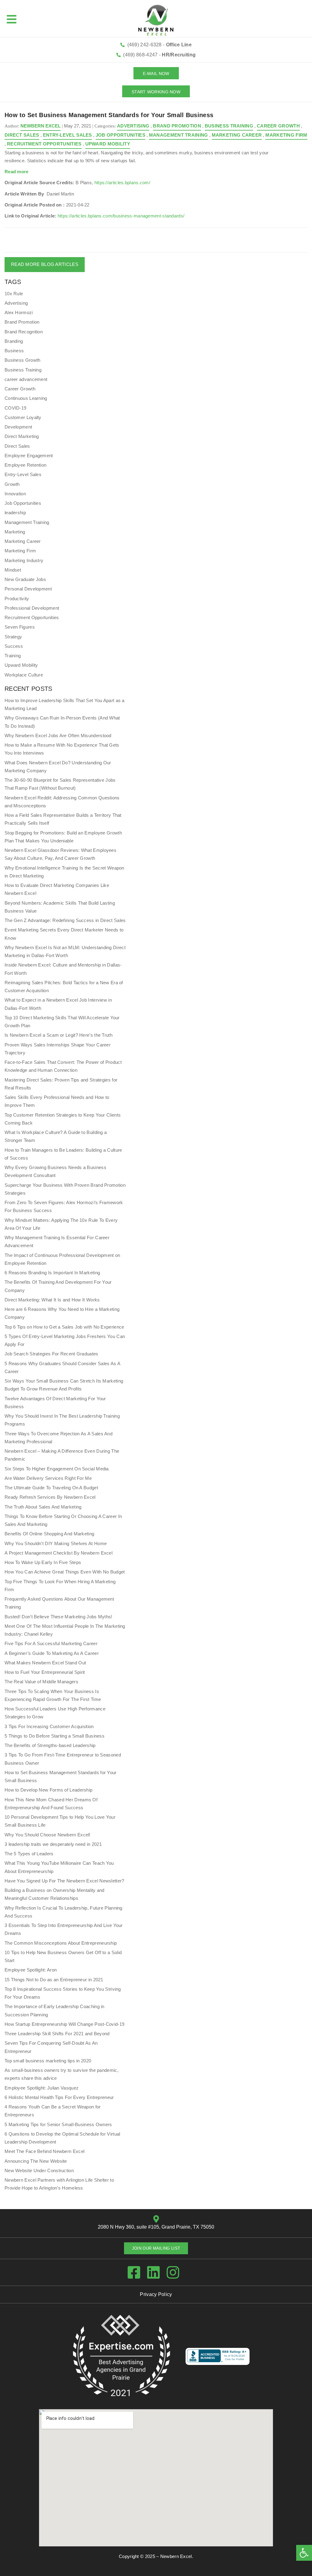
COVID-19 (15, 408)
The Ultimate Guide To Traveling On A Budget (51, 1488)
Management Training (179, 135)
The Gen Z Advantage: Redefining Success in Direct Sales (65, 920)
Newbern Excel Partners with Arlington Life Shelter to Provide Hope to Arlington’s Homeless (59, 2184)
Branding (14, 341)
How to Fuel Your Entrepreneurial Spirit (45, 1672)
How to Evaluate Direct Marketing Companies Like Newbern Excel (57, 889)
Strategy (13, 637)
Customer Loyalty (23, 417)
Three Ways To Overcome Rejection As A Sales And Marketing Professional (58, 1438)
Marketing (15, 532)
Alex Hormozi (19, 312)
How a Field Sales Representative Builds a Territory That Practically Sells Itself (63, 819)
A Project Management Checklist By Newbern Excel (58, 1553)
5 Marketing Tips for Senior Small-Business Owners (58, 2124)
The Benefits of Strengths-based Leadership (50, 1745)
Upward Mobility (108, 144)
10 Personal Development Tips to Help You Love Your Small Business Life (60, 1821)
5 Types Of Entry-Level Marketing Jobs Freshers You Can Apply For (65, 1340)
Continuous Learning (26, 398)
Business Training (229, 126)
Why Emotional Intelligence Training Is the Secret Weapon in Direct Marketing (64, 872)
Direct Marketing (22, 436)
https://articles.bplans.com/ (122, 183)
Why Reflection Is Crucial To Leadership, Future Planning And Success (64, 1912)
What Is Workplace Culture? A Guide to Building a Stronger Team (56, 1136)
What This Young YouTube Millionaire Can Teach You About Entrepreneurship (59, 1867)
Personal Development (28, 589)
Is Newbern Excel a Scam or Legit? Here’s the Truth (58, 1035)
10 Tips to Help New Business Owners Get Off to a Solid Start (63, 1956)
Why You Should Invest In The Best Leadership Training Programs (62, 1420)
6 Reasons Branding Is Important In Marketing (52, 1273)
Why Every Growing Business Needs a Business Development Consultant (55, 1171)
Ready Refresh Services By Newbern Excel (50, 1497)
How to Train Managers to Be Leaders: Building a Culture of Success (63, 1154)
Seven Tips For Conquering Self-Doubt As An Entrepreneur (51, 2047)
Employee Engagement (29, 456)
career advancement (26, 379)
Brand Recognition (24, 332)
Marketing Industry (24, 560)
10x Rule (14, 294)
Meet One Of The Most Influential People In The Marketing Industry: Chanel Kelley (65, 1630)
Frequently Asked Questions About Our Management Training (59, 1603)
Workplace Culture (24, 675)
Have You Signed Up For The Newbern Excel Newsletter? (64, 1881)
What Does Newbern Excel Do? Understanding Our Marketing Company (58, 767)
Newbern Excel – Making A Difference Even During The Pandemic (62, 1455)
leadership (15, 513)
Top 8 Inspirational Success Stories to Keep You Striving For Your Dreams (63, 1993)
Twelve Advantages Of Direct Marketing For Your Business (55, 1403)
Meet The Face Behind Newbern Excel (44, 2151)
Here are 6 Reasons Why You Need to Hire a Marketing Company (62, 1313)
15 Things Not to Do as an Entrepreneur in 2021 (54, 1980)
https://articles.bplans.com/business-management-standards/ (121, 216)
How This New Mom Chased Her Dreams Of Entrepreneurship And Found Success (51, 1804)
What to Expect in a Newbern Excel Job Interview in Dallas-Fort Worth (58, 1004)
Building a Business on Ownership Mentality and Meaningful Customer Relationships (55, 1894)
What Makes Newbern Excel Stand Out (45, 1663)
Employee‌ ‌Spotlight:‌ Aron (31, 1970)
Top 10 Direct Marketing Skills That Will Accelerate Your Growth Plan (62, 1022)
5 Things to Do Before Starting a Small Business (55, 1736)
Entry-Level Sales (67, 135)
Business (14, 351)
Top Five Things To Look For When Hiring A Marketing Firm (60, 1586)
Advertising (133, 126)
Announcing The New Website (36, 2161)
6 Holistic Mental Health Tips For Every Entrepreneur (59, 2097)
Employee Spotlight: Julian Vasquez (42, 2088)
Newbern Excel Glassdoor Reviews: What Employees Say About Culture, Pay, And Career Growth (60, 854)
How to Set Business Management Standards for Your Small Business (61, 1776)
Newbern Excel (176, 2556)
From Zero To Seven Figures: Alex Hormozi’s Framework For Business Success (64, 1206)
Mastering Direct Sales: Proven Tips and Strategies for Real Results (61, 1084)
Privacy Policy (156, 2294)
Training (13, 656)
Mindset (13, 570)
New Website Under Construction (39, 2171)
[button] (304, 2553)
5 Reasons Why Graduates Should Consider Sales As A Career (62, 1367)
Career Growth (278, 126)
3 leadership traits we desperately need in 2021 (53, 1844)
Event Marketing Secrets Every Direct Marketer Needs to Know (64, 934)
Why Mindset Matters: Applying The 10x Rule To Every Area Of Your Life (61, 1224)
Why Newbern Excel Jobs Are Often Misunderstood (58, 735)
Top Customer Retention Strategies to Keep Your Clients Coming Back (63, 1119)
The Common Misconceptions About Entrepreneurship (61, 1943)
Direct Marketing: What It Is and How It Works (52, 1300)
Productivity (17, 599)
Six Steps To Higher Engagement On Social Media (57, 1469)
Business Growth (23, 360)
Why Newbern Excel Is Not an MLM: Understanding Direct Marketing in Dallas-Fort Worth (65, 951)
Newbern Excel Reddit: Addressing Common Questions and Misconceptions (62, 802)
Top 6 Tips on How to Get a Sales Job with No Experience (64, 1327)
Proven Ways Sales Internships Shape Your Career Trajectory (58, 1049)
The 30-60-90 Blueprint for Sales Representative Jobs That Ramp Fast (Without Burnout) (60, 784)
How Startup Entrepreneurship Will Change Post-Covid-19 (64, 2024)
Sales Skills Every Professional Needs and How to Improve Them (57, 1101)
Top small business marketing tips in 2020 (48, 2061)
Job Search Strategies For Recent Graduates (51, 1354)
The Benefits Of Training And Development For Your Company (58, 1286)
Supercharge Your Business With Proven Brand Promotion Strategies (65, 1189)
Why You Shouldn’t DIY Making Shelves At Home (56, 1543)
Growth (12, 484)
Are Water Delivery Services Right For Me (48, 1478)
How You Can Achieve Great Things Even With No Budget (65, 1572)
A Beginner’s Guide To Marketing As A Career (52, 1653)
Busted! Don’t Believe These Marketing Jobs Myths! (58, 1617)
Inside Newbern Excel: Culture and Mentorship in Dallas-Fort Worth (63, 969)
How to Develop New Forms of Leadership (48, 1790)
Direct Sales (22, 135)
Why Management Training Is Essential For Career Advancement (57, 1241)
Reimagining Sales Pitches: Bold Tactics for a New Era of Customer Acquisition (64, 987)
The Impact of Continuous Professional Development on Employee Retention (62, 1259)
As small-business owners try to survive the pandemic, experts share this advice (62, 2074)
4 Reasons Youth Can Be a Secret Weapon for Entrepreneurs (53, 2111)
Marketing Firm (286, 135)
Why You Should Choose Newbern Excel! (48, 1835)
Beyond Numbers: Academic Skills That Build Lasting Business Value (60, 907)
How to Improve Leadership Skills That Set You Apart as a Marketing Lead (65, 704)
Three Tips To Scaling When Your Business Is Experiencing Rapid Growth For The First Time (53, 1695)
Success (14, 646)
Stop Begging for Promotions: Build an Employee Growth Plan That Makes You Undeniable (63, 837)
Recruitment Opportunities (44, 144)
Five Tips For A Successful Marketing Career (51, 1643)
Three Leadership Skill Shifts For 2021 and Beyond (57, 2034)
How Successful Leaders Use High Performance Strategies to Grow (55, 1713)
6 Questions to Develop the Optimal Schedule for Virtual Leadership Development (62, 2138)
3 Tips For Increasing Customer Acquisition (49, 1726)
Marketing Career (237, 135)
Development (18, 427)
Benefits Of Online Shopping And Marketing (49, 1534)
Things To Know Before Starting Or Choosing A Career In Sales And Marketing (63, 1520)
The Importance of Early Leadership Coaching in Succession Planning (55, 2010)
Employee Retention (25, 465)
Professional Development (32, 608)
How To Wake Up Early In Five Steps (43, 1562)
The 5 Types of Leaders (29, 1854)
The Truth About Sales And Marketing (43, 1507)
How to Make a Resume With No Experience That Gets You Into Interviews (62, 749)
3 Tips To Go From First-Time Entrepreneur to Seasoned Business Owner (63, 1759)
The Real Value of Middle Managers (41, 1682)
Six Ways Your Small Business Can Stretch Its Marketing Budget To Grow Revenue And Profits (64, 1385)
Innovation (15, 494)
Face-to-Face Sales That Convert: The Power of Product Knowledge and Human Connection (63, 1066)
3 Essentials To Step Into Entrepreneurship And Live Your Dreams (64, 1929)
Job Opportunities (121, 135)
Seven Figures (20, 627)
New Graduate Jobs (25, 579)
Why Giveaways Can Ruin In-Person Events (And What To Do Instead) (62, 722)
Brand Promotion (177, 126)
